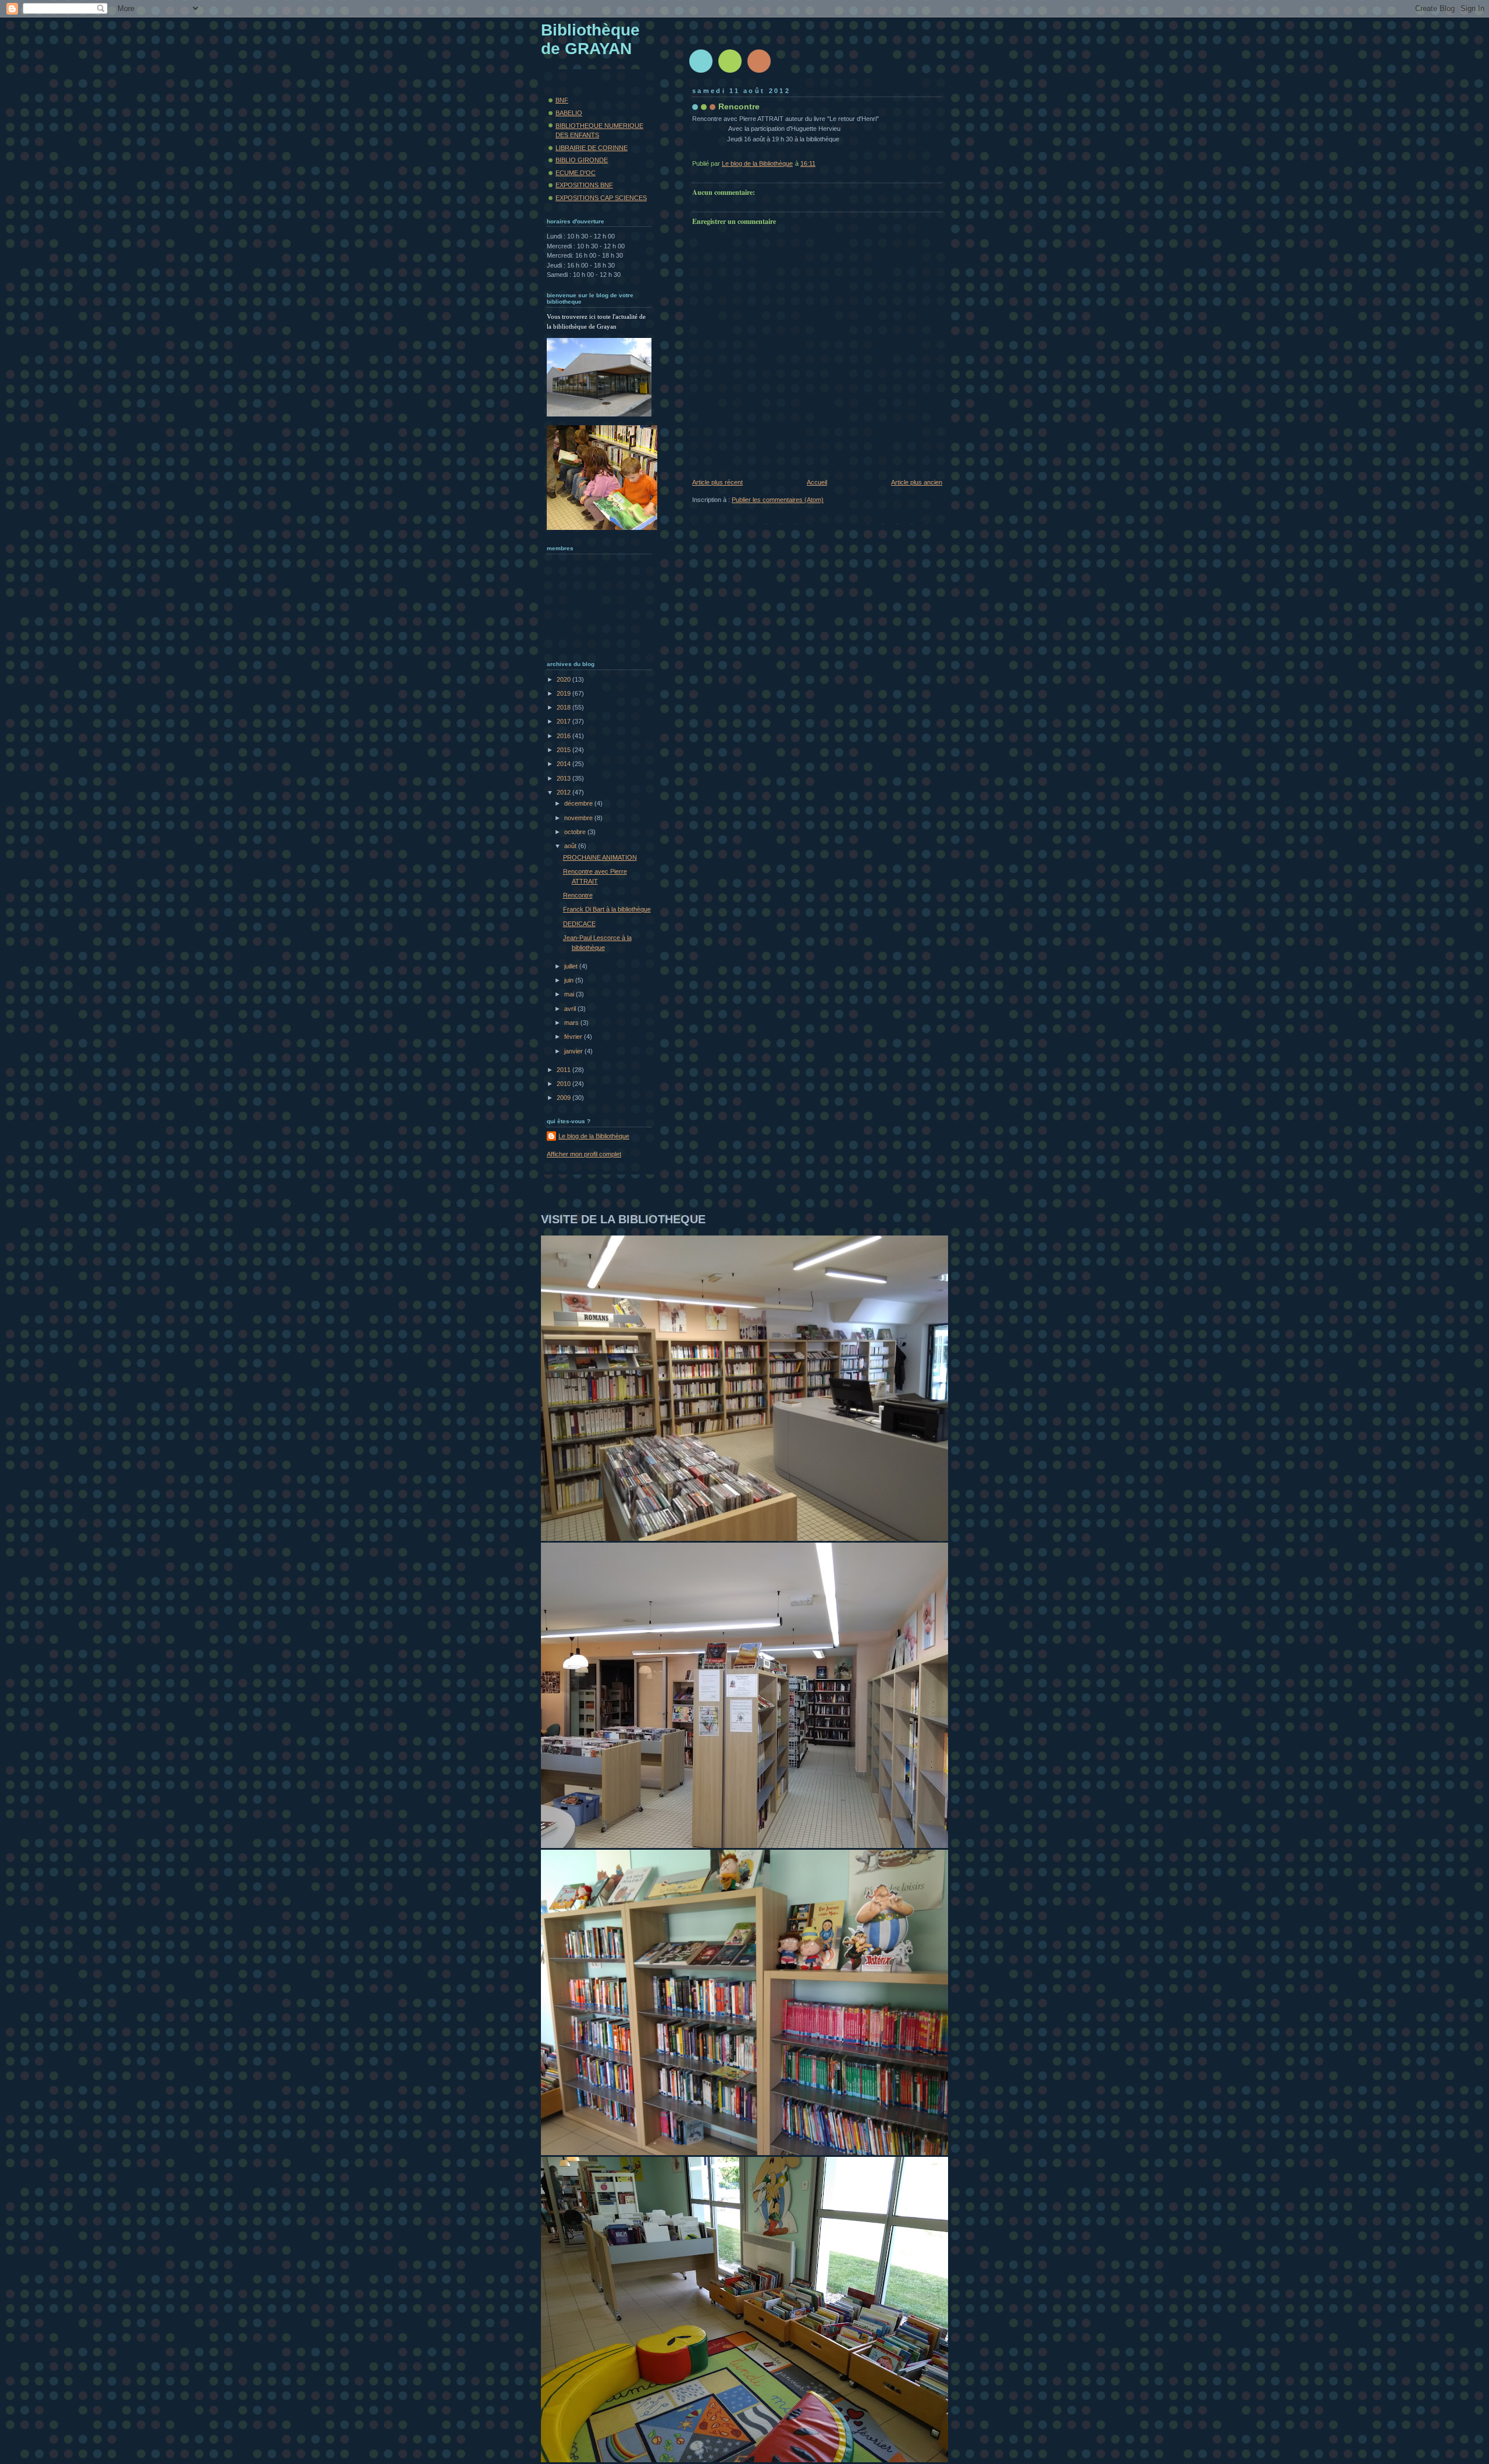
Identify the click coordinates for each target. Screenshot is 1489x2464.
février (574, 1037)
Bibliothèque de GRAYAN (590, 39)
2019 (564, 693)
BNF (562, 100)
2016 (564, 736)
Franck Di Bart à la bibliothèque (607, 909)
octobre (576, 832)
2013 (564, 778)
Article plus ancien (917, 482)
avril (571, 1009)
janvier (574, 1051)
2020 (564, 679)
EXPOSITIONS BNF (584, 185)
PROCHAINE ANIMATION (600, 857)
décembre (579, 803)
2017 (564, 721)
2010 (564, 1084)
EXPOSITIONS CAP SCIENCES (601, 198)
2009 (564, 1098)
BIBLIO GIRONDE (582, 160)
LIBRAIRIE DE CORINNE (592, 148)
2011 (564, 1070)
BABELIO (569, 113)
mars (572, 1023)
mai (570, 994)
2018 (564, 707)
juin (570, 980)
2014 (564, 764)
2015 (564, 750)
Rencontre (578, 895)
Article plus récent (717, 482)
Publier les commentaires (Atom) (778, 500)
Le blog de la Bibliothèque (594, 1136)
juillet (572, 966)
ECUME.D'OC (576, 173)
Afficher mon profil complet (584, 1154)
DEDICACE (579, 924)
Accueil (817, 482)
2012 (564, 792)
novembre (579, 818)
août (571, 846)
